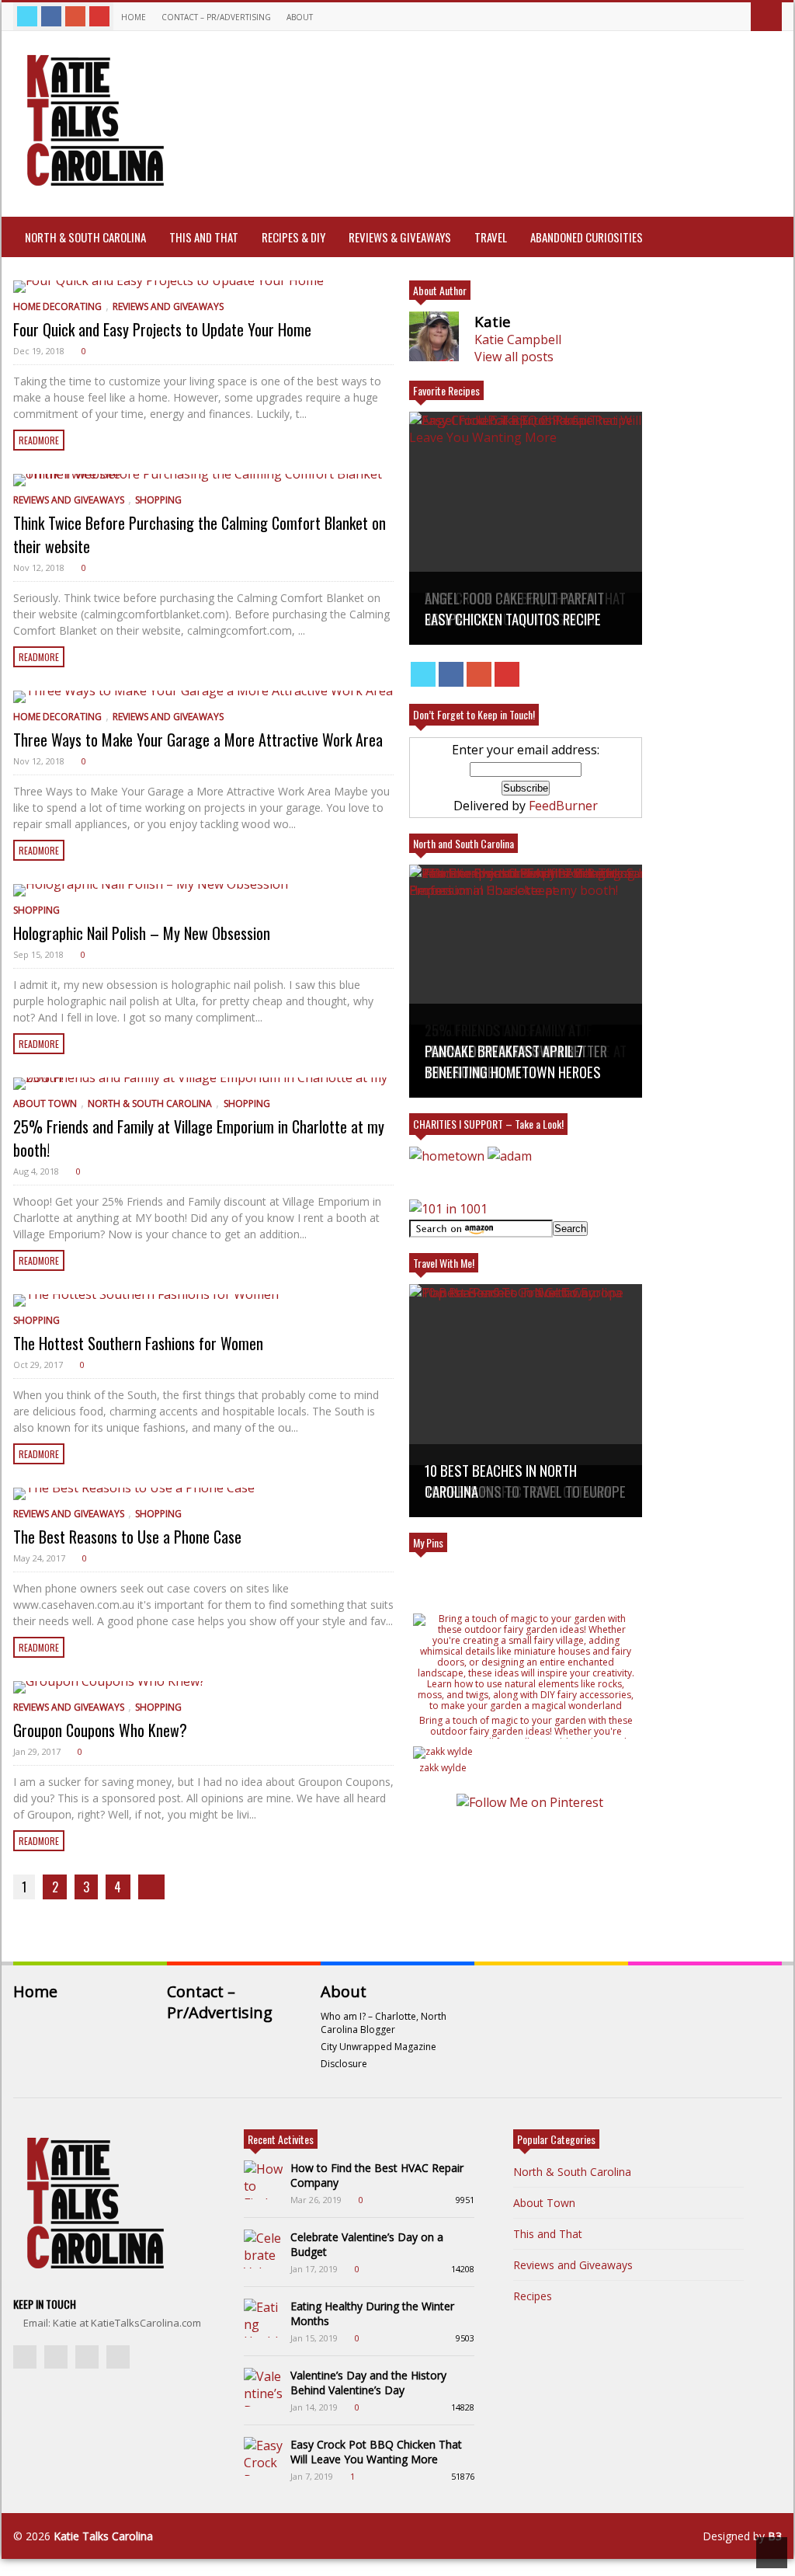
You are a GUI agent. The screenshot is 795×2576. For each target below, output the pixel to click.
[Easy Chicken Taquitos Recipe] (526, 528)
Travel (491, 237)
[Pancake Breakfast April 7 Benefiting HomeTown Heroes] (526, 981)
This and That (204, 237)
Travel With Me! (444, 1263)
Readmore (39, 440)
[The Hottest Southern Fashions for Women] (203, 1300)
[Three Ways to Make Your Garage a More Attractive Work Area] (203, 697)
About (301, 17)
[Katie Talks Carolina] (92, 184)
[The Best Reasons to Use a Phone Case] (203, 1494)
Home (134, 17)
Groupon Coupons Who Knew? (100, 1730)
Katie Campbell (518, 339)
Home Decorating (57, 306)
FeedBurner (563, 806)
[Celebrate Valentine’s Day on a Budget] (263, 2249)
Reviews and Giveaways (168, 306)
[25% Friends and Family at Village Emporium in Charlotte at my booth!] (203, 1084)
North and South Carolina (463, 843)
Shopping (158, 500)
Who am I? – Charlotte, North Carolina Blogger (384, 2023)
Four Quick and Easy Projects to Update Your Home (162, 329)
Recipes (533, 2296)
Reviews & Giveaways (400, 237)
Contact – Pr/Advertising (216, 17)
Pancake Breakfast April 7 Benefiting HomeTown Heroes (513, 1061)
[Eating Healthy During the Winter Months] (263, 2318)
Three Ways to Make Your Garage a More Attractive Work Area (198, 740)
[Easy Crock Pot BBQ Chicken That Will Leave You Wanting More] (263, 2456)
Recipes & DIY (293, 237)
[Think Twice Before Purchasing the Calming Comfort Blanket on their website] (203, 480)
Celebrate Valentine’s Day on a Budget (367, 2244)
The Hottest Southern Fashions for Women (138, 1343)
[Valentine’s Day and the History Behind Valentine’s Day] (263, 2387)
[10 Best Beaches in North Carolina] (526, 1401)
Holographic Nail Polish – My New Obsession (142, 933)
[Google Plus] (75, 16)
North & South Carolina (85, 237)
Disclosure (344, 2064)
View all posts (514, 357)
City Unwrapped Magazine (378, 2047)
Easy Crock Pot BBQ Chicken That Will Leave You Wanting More (376, 2452)
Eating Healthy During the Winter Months (372, 2313)
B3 (775, 2536)
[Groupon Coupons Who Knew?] (203, 1687)
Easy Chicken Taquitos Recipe (513, 619)
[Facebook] (51, 16)
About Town (45, 1104)
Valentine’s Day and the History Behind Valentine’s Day (368, 2383)
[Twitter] (27, 16)
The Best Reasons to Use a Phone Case (127, 1537)
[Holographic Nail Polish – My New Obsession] (203, 890)
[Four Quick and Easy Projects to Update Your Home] (203, 287)
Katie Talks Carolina (103, 2536)
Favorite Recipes (446, 390)
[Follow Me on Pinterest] (529, 1802)
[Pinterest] (99, 16)
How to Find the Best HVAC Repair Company (377, 2175)
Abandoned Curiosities (587, 237)
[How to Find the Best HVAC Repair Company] (263, 2180)
